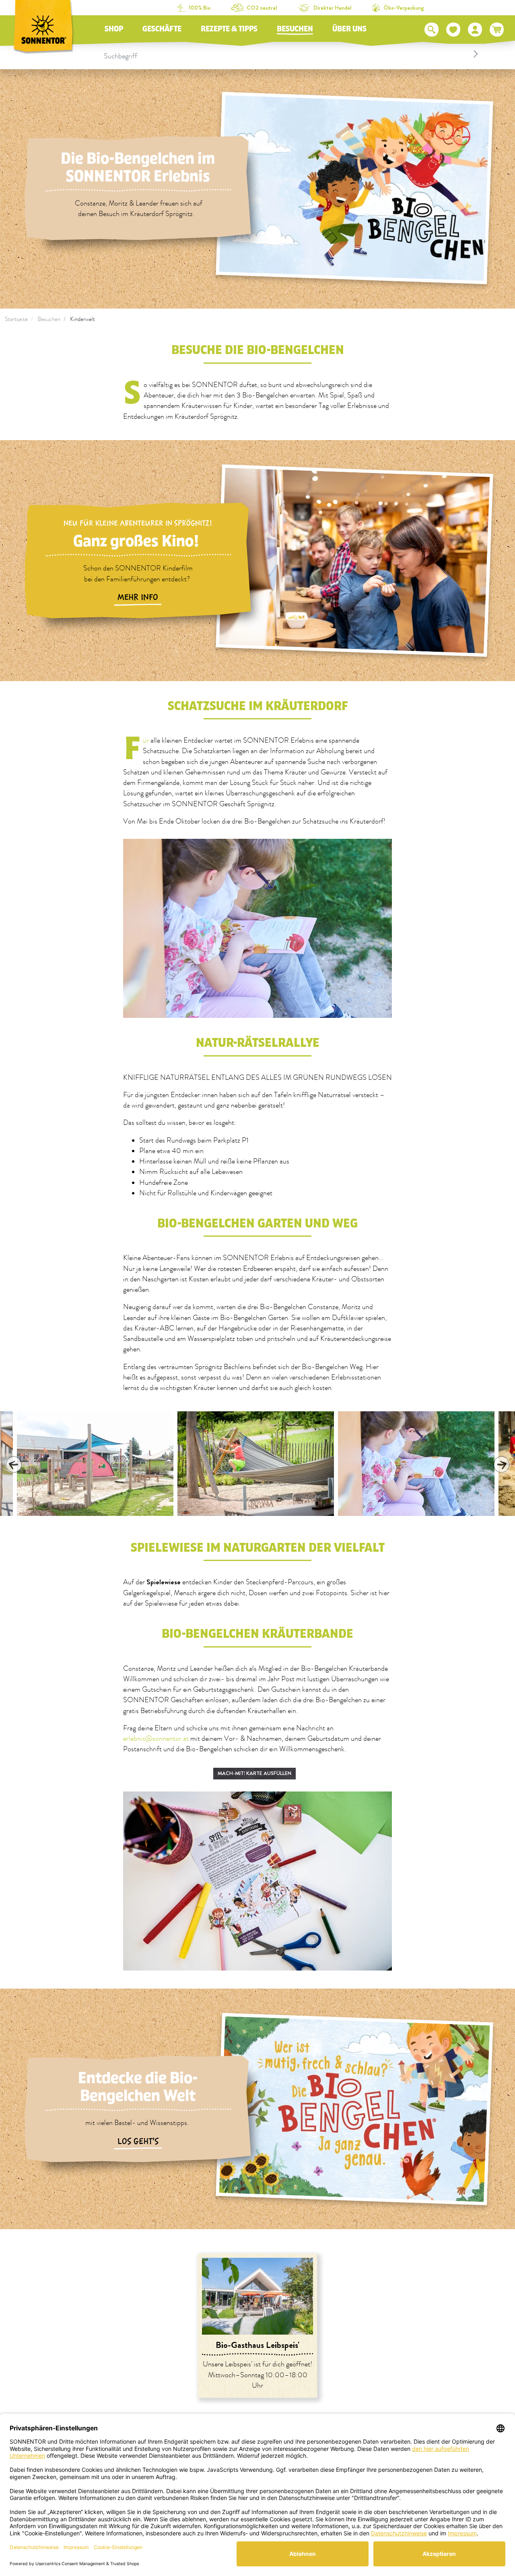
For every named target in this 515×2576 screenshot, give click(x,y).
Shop (114, 29)
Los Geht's (138, 2142)
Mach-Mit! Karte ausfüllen (254, 1773)
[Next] (501, 1464)
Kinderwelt (82, 319)
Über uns (349, 29)
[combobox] (292, 54)
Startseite (16, 319)
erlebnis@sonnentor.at (156, 1739)
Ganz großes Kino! (138, 541)
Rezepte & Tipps (229, 29)
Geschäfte (162, 29)
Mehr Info (138, 597)
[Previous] (14, 1464)
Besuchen (295, 29)
